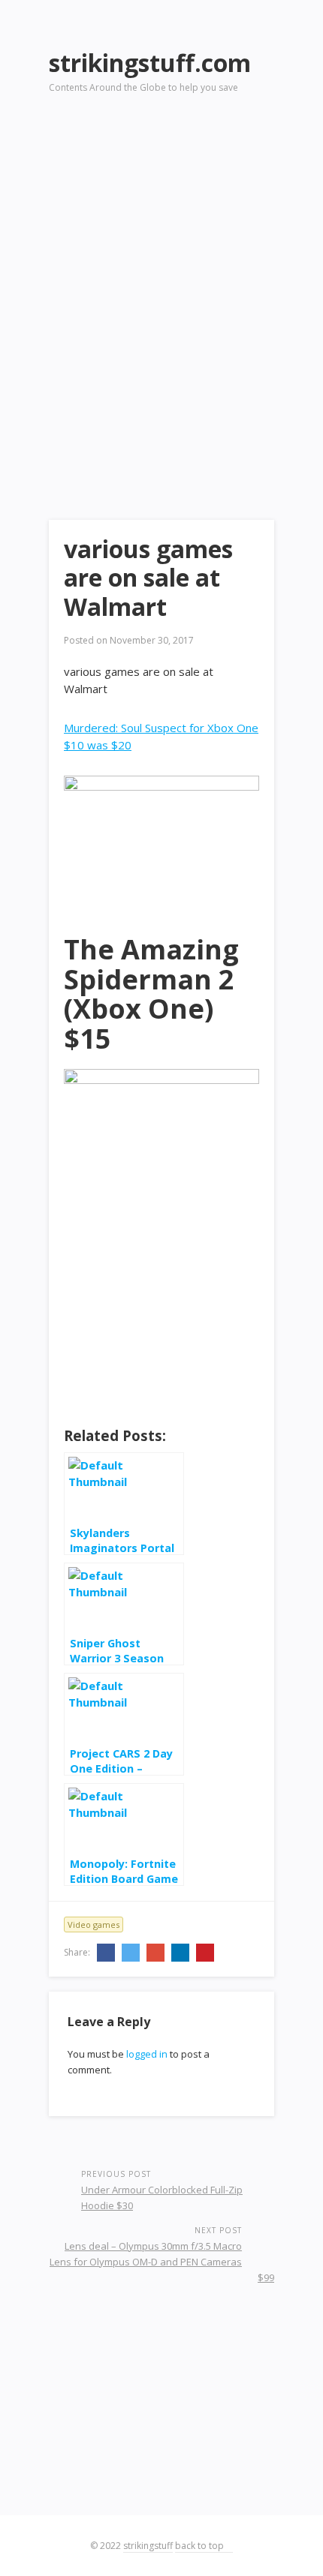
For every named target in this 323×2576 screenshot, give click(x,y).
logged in (147, 2054)
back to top (201, 2546)
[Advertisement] (161, 286)
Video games (94, 1924)
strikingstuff (148, 2546)
